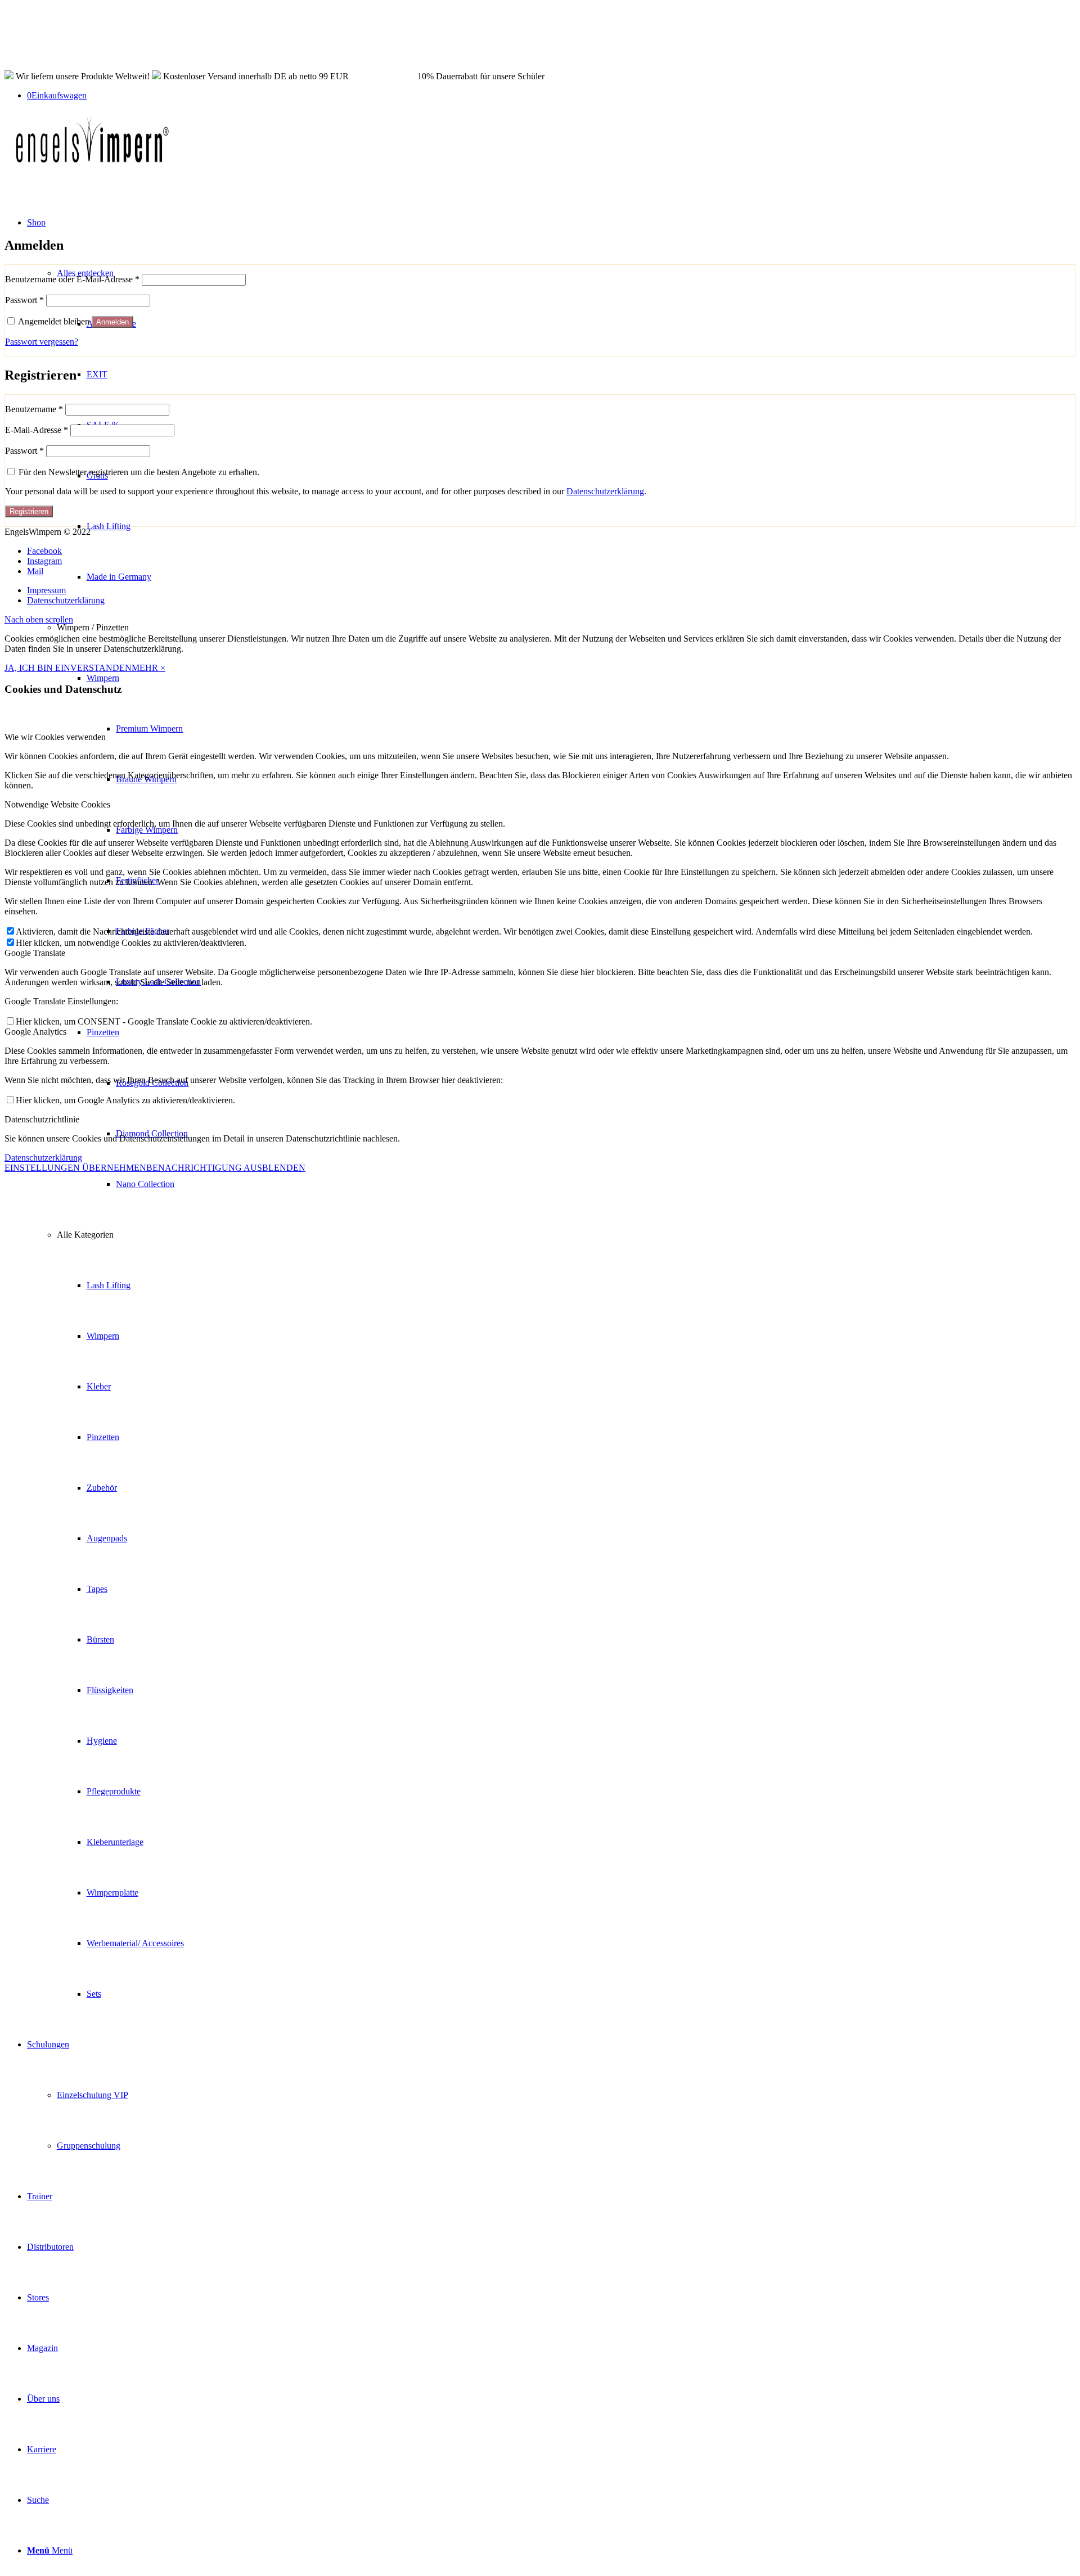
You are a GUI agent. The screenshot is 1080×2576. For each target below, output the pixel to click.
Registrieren (29, 511)
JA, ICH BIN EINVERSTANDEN (68, 668)
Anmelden (112, 322)
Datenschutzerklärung (605, 491)
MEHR (146, 668)
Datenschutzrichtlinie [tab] (42, 1119)
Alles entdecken (85, 273)
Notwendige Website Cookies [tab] (57, 804)
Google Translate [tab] (35, 953)
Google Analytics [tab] (35, 1032)
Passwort (24, 300)
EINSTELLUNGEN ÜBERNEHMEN (75, 1168)
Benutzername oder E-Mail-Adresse (72, 279)
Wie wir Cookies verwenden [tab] (55, 737)
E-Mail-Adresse (37, 430)
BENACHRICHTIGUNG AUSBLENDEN (226, 1168)
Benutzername (34, 409)
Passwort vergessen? (42, 342)
